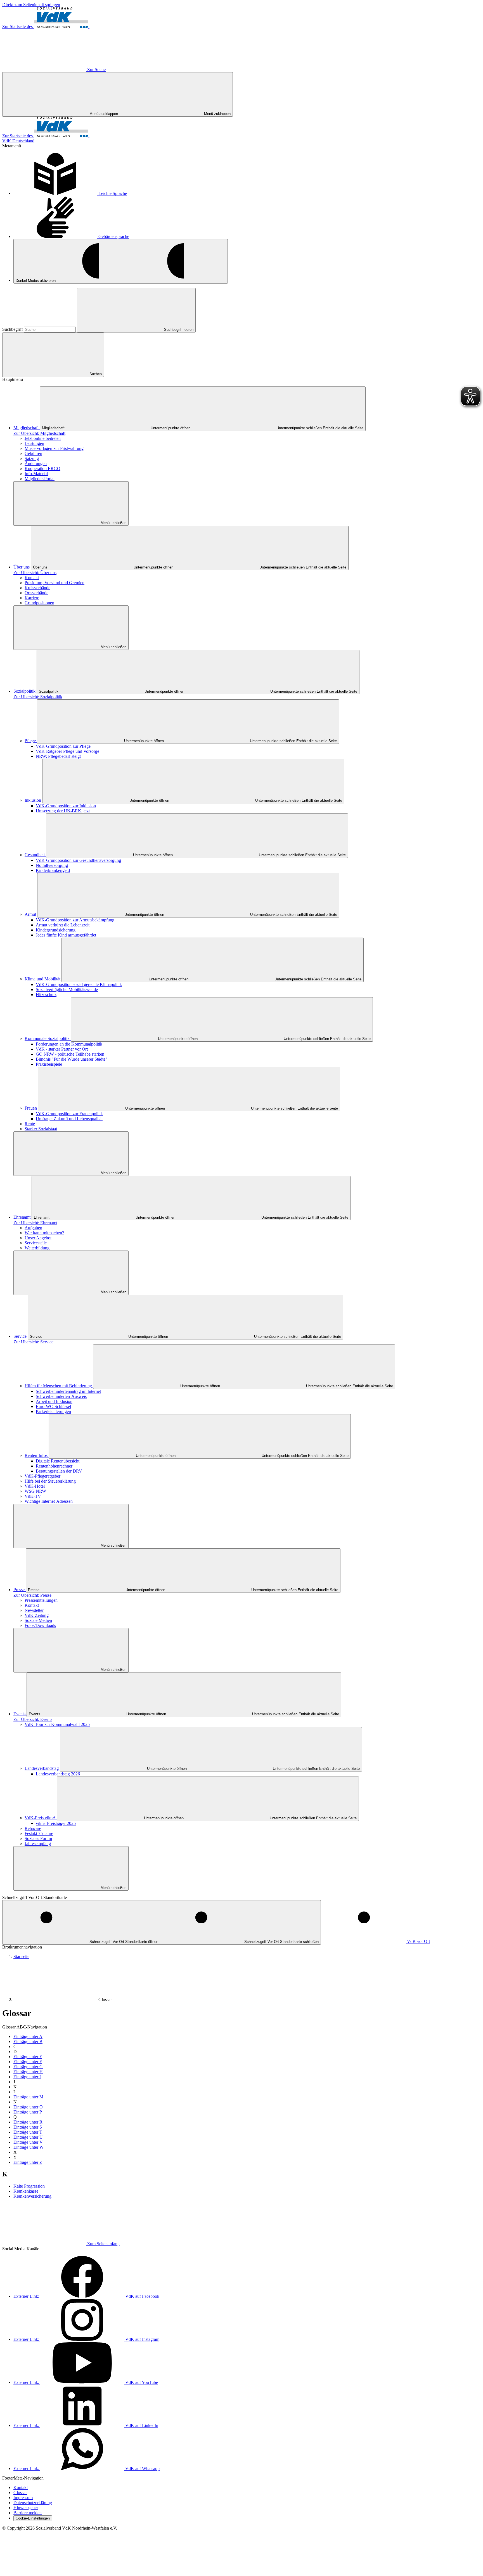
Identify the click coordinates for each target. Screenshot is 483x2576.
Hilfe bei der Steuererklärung (50, 1481)
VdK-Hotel (35, 1486)
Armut (31, 914)
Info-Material (36, 474)
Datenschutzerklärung (33, 2503)
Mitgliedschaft (27, 428)
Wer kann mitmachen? (44, 1233)
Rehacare (33, 1828)
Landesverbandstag (42, 1768)
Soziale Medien (38, 1620)
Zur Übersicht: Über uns (35, 573)
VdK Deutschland (18, 141)
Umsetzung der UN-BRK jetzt (63, 811)
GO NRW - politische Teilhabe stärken (70, 1054)
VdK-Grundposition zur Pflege (63, 746)
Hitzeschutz (46, 995)
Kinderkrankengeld (53, 870)
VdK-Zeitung (37, 1615)
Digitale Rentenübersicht (58, 1461)
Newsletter (34, 1610)
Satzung (32, 458)
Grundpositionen (39, 603)
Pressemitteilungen (41, 1600)
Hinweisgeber (26, 2508)
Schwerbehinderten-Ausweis (61, 1396)
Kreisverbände (37, 588)
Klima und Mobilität (43, 979)
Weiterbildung (37, 1248)
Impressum (23, 2498)
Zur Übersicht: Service (33, 1342)
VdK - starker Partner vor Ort (62, 1049)
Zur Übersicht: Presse (32, 1595)
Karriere (32, 598)
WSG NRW (35, 1491)
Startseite (21, 1956)
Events (20, 1714)
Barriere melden (28, 2513)
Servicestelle (36, 1243)
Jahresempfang (38, 1843)
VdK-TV (33, 1496)
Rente (30, 1124)
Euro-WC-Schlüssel (53, 1406)
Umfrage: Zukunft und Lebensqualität (69, 1119)
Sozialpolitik (25, 691)
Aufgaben (33, 1228)
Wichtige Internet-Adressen (49, 1501)
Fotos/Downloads (40, 1625)
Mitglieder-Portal (40, 479)
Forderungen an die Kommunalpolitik (69, 1044)
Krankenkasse (26, 2191)
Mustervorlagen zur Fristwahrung (54, 448)
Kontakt (32, 578)
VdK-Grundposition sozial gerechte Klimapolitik (79, 984)
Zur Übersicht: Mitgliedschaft (39, 433)
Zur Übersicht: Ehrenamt (35, 1223)
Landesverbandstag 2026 (58, 1774)
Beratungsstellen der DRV (59, 1471)
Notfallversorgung (52, 865)
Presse (20, 1590)
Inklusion (33, 800)
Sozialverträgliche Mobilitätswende (67, 989)
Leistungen (34, 443)
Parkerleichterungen (53, 1411)
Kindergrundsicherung (56, 930)
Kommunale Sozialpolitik (48, 1038)
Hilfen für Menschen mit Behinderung (59, 1386)
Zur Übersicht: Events (33, 1719)
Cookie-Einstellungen (33, 2518)
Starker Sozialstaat (41, 1129)
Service (21, 1336)
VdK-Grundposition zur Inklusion (66, 806)
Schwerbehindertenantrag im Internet (68, 1391)
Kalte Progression (29, 2186)
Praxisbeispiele (49, 1064)
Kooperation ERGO (42, 469)
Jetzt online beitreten (43, 438)
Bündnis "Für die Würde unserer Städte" (72, 1059)
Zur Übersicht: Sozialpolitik (38, 697)
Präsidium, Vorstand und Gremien (55, 583)
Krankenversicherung (32, 2196)
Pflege (31, 741)
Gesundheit (35, 855)
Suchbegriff (13, 329)
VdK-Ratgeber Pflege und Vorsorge (68, 751)
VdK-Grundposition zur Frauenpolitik (69, 1114)
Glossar (105, 2000)
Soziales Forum (38, 1838)
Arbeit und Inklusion (54, 1401)
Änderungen (36, 463)
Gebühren (33, 453)
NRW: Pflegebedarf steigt (58, 756)
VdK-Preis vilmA (41, 1818)
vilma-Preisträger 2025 (56, 1823)
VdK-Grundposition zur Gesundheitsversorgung (78, 860)
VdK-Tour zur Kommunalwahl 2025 (57, 1724)
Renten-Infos (37, 1455)
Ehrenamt (23, 1217)
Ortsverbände (36, 593)
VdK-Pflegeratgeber (42, 1476)
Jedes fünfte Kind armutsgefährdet (66, 935)
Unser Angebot (38, 1238)
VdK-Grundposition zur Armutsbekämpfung (75, 920)
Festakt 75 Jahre (39, 1833)
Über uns (22, 567)
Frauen (31, 1108)
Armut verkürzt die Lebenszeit (63, 925)
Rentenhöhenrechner (54, 1466)
